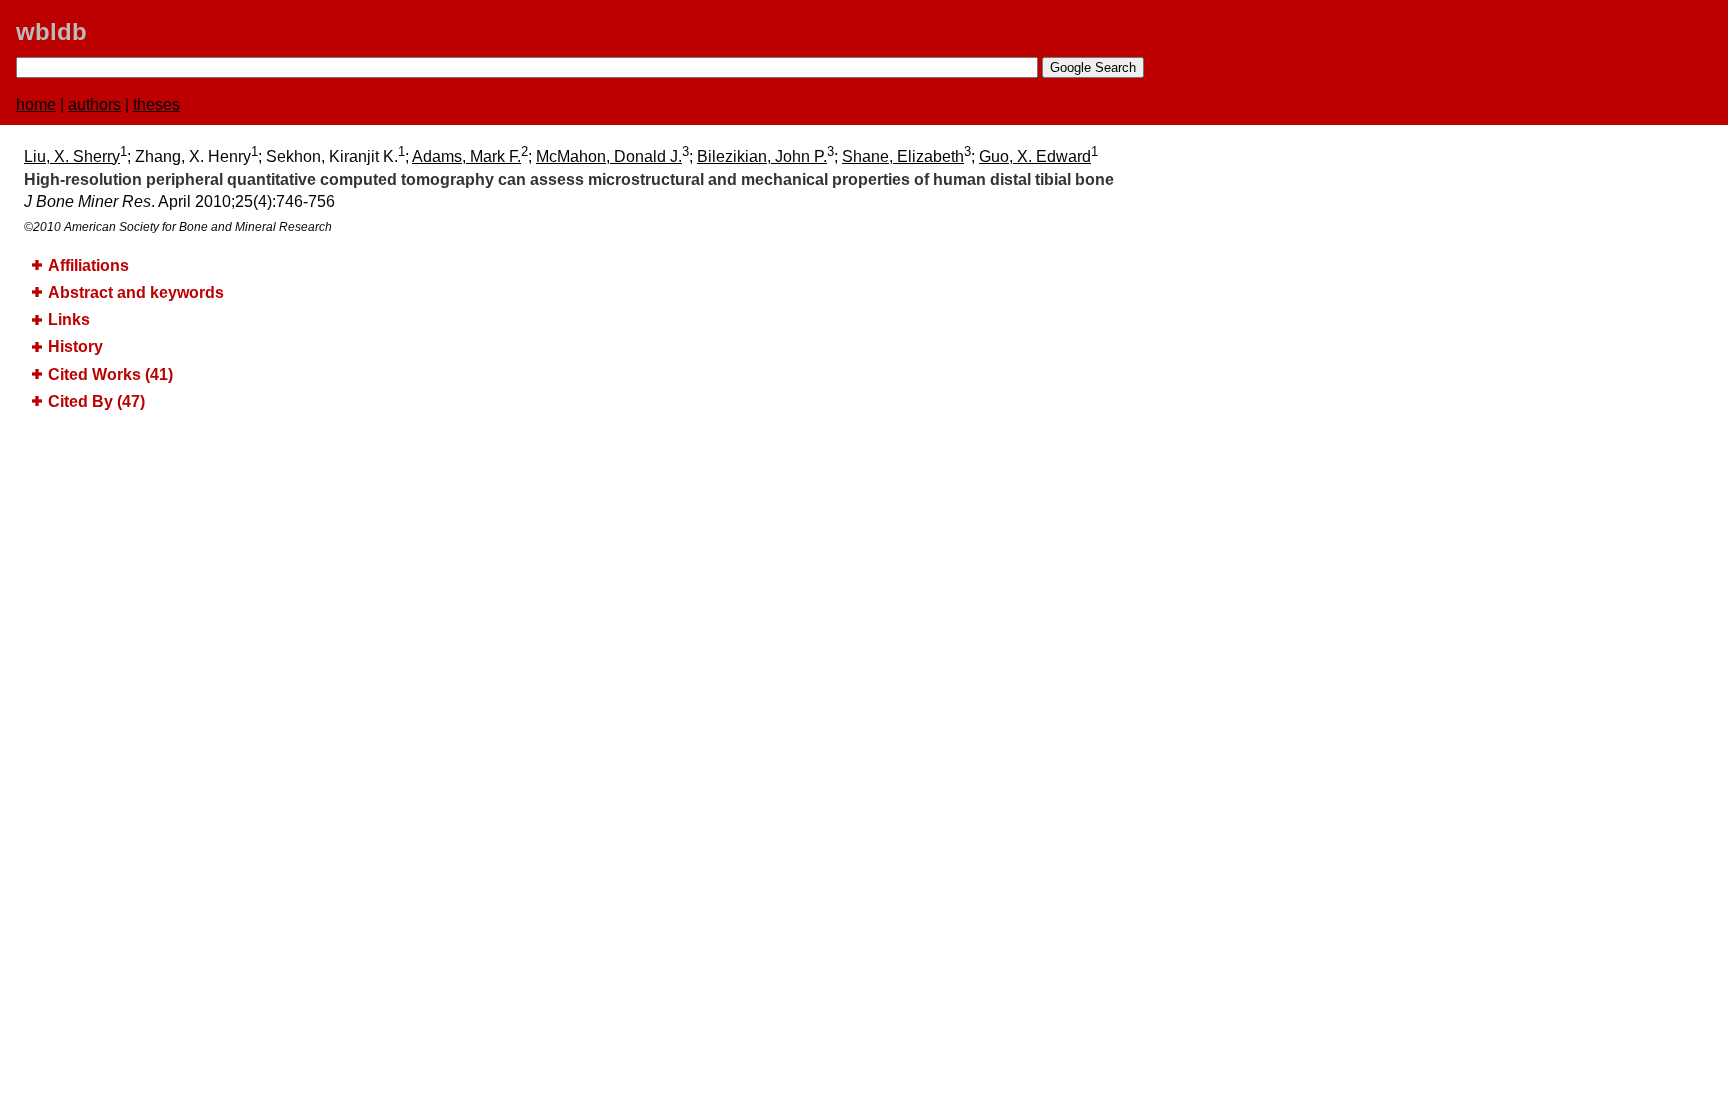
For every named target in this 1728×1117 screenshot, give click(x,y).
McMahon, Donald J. (609, 156)
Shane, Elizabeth (903, 156)
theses (156, 104)
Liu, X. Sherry (72, 156)
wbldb (51, 31)
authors (94, 104)
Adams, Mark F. (466, 156)
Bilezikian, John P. (762, 156)
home (36, 104)
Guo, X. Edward (1035, 156)
